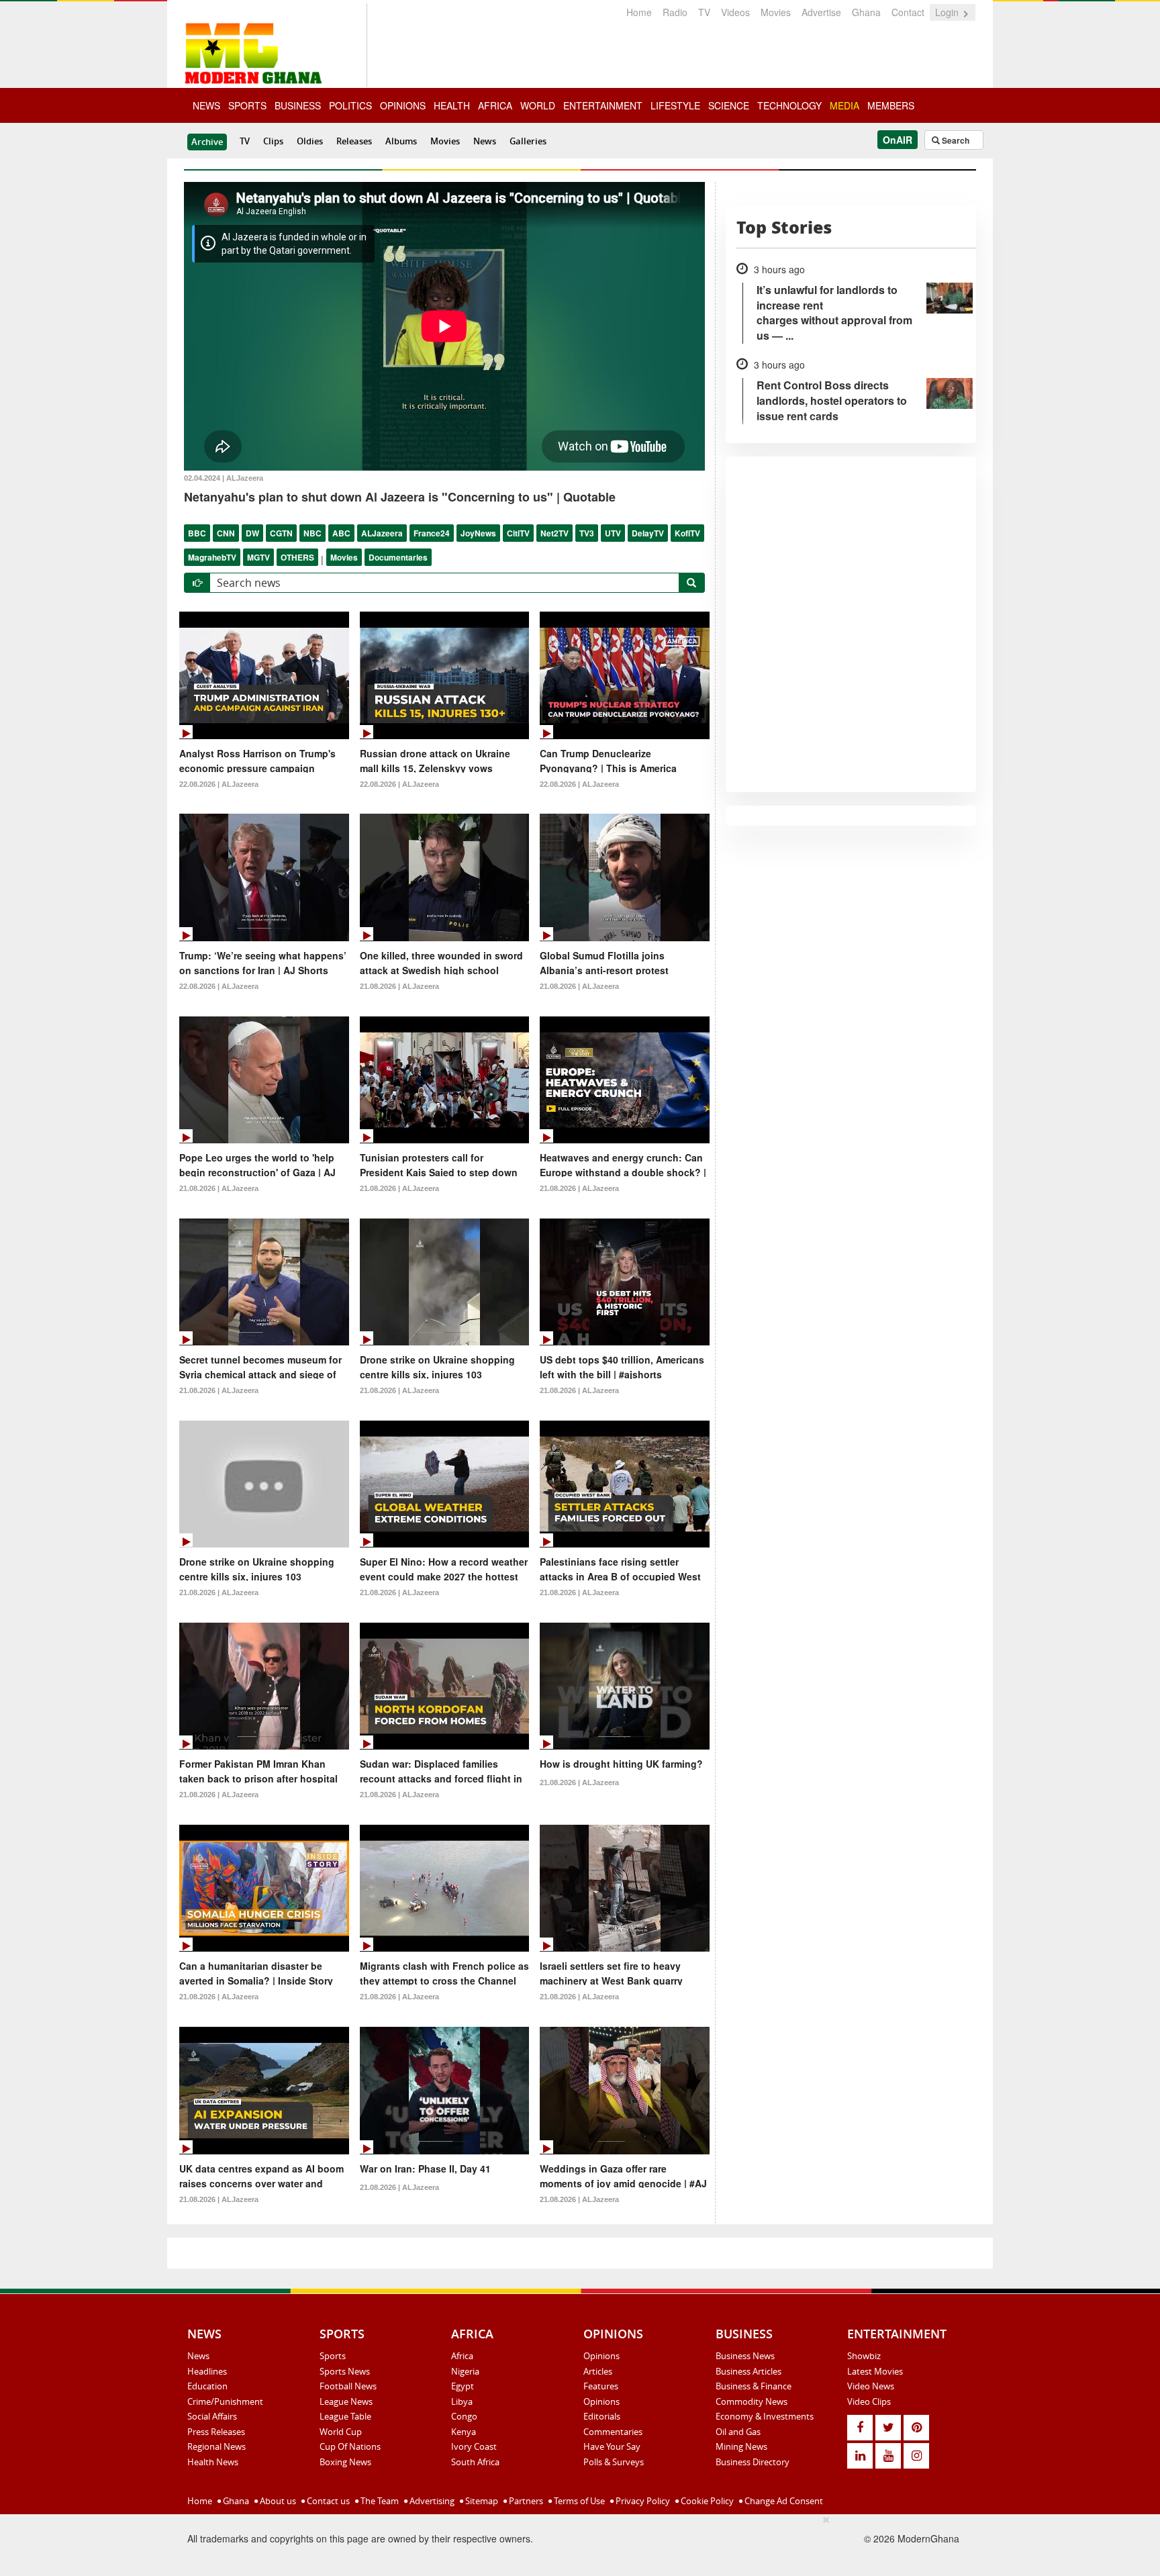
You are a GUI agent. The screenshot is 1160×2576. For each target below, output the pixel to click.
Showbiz (864, 2356)
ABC (341, 533)
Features (601, 2386)
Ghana (866, 12)
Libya (462, 2401)
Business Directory (753, 2462)
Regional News (216, 2446)
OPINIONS (403, 105)
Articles (598, 2371)
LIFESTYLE (675, 105)
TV (704, 12)
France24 (432, 533)
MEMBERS (891, 105)
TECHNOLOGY (789, 105)
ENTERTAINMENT (603, 105)
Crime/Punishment (225, 2401)
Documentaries (398, 557)
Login (948, 12)
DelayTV (648, 533)
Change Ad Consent (783, 2501)
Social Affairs (212, 2416)
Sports (333, 2356)
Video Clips (869, 2401)
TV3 (587, 533)
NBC (312, 533)
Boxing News (345, 2462)
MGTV (258, 557)
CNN (226, 533)
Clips (273, 141)
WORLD (538, 105)
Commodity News (752, 2401)
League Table (345, 2416)
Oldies (310, 141)
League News (346, 2401)
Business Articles (748, 2371)
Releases (354, 141)
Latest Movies (875, 2371)
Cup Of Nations (350, 2446)
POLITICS (350, 105)
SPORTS (247, 105)
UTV (613, 533)
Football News (348, 2386)
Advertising (431, 2501)
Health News (213, 2462)
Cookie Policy (706, 2501)
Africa (462, 2356)
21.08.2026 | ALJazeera (399, 986)
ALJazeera (382, 533)
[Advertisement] (575, 2543)
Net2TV (554, 533)
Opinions (601, 2356)
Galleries (528, 141)
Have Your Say (612, 2446)
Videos (735, 12)
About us (277, 2501)
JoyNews (478, 533)
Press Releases (216, 2432)
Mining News (741, 2446)
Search (955, 140)
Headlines (207, 2371)
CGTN (281, 533)
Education (207, 2386)
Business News (745, 2356)
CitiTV (518, 533)
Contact (908, 12)
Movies (776, 12)
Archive (207, 142)
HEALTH (452, 105)
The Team (379, 2501)
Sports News (345, 2371)
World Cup (341, 2432)
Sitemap (481, 2501)
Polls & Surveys (614, 2462)
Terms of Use (578, 2501)
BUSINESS (298, 105)
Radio (675, 12)
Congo (464, 2416)
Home (639, 12)
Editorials (602, 2416)
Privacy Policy (642, 2501)
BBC (197, 533)
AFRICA (495, 105)
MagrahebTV (212, 557)
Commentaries (613, 2432)
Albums (401, 141)
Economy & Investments (765, 2416)
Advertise (821, 12)
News (485, 141)
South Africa (475, 2462)
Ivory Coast (474, 2446)
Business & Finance (754, 2386)
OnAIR (898, 140)
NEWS (206, 105)
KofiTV (687, 533)
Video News (871, 2386)
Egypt (463, 2386)
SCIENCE (729, 105)
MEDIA (844, 105)
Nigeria (465, 2371)
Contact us (327, 2501)
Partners (525, 2501)
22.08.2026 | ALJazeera (219, 784)
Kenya (464, 2432)
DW (252, 533)
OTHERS (297, 557)
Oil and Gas (738, 2432)
